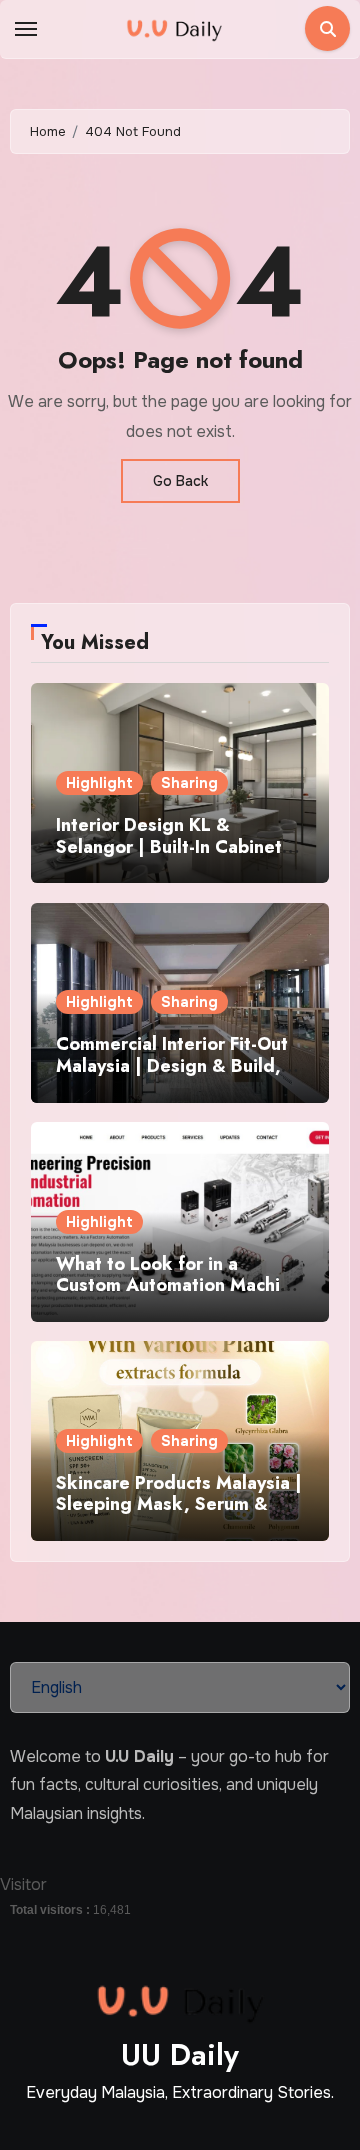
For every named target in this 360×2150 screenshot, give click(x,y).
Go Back (180, 481)
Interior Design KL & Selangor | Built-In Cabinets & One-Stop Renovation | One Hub (173, 857)
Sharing (189, 783)
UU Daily (180, 2054)
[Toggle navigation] (26, 29)
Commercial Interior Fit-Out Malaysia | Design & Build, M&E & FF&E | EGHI (172, 1065)
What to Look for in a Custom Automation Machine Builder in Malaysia (178, 1285)
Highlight (99, 783)
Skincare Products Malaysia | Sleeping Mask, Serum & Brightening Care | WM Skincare (179, 1515)
